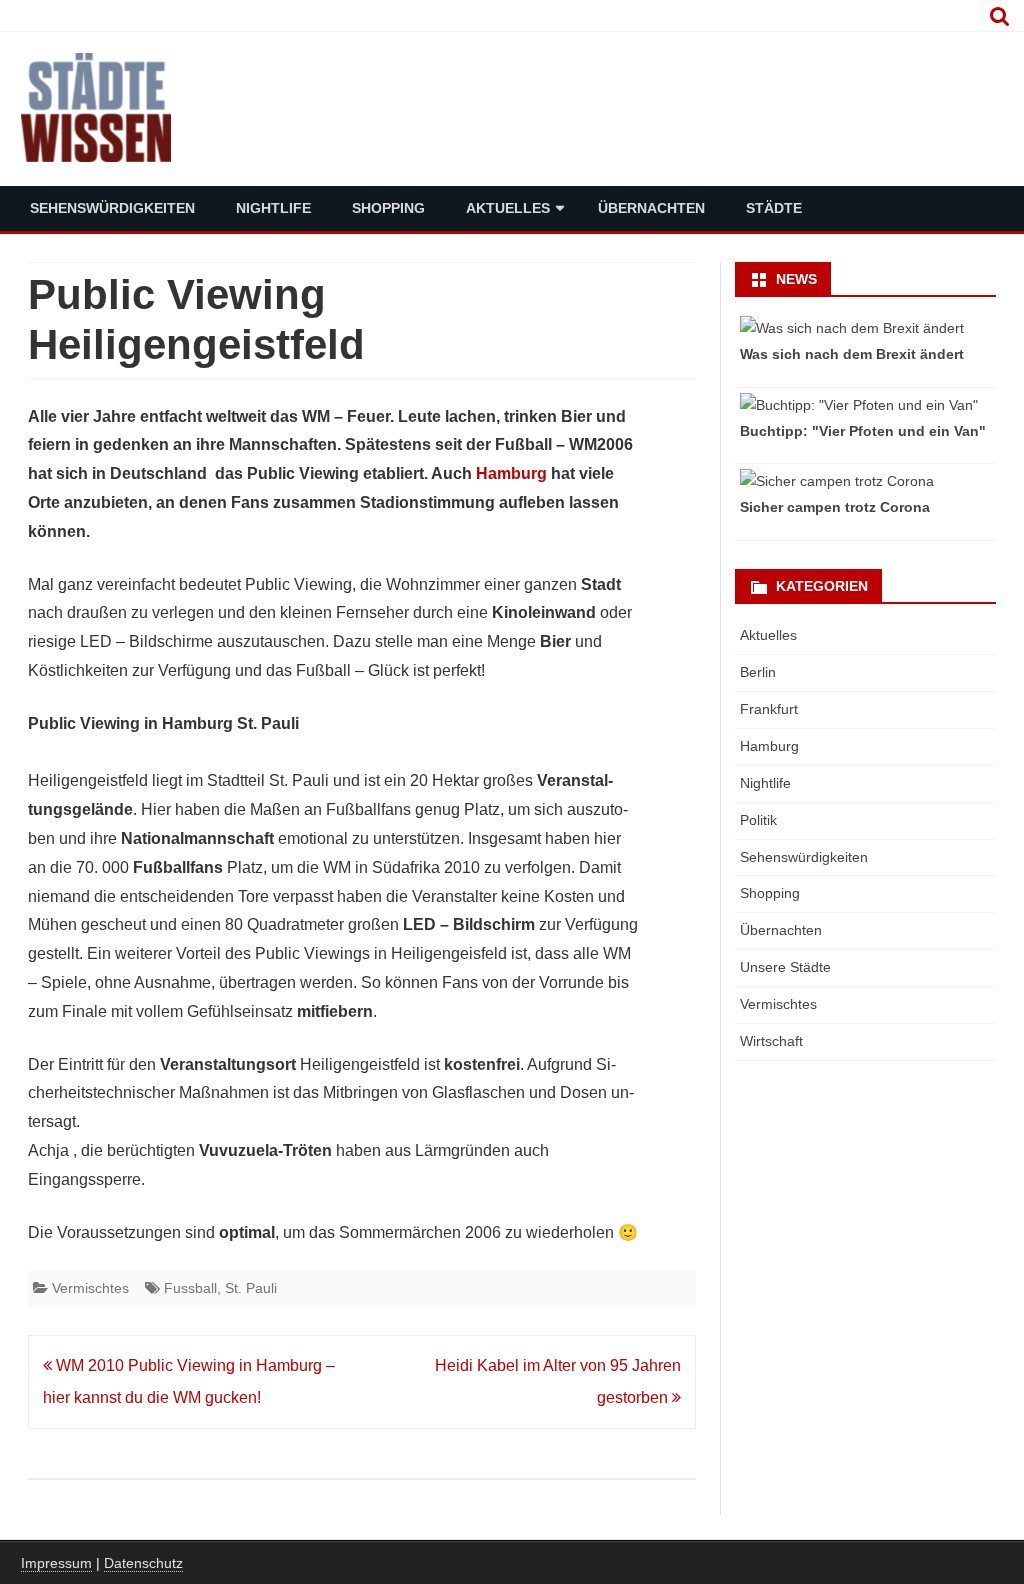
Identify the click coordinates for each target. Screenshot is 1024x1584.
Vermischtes (90, 1288)
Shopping (388, 208)
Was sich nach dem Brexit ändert (852, 354)
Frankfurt (769, 709)
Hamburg (511, 473)
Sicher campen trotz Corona (835, 507)
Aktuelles (508, 208)
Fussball (190, 1288)
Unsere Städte (785, 967)
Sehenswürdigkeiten (112, 208)
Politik (758, 820)
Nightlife (273, 208)
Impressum (56, 1563)
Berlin (758, 672)
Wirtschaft (771, 1041)
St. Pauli (251, 1288)
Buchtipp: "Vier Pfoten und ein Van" (863, 431)
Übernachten (651, 208)
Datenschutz (143, 1563)
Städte (774, 208)
